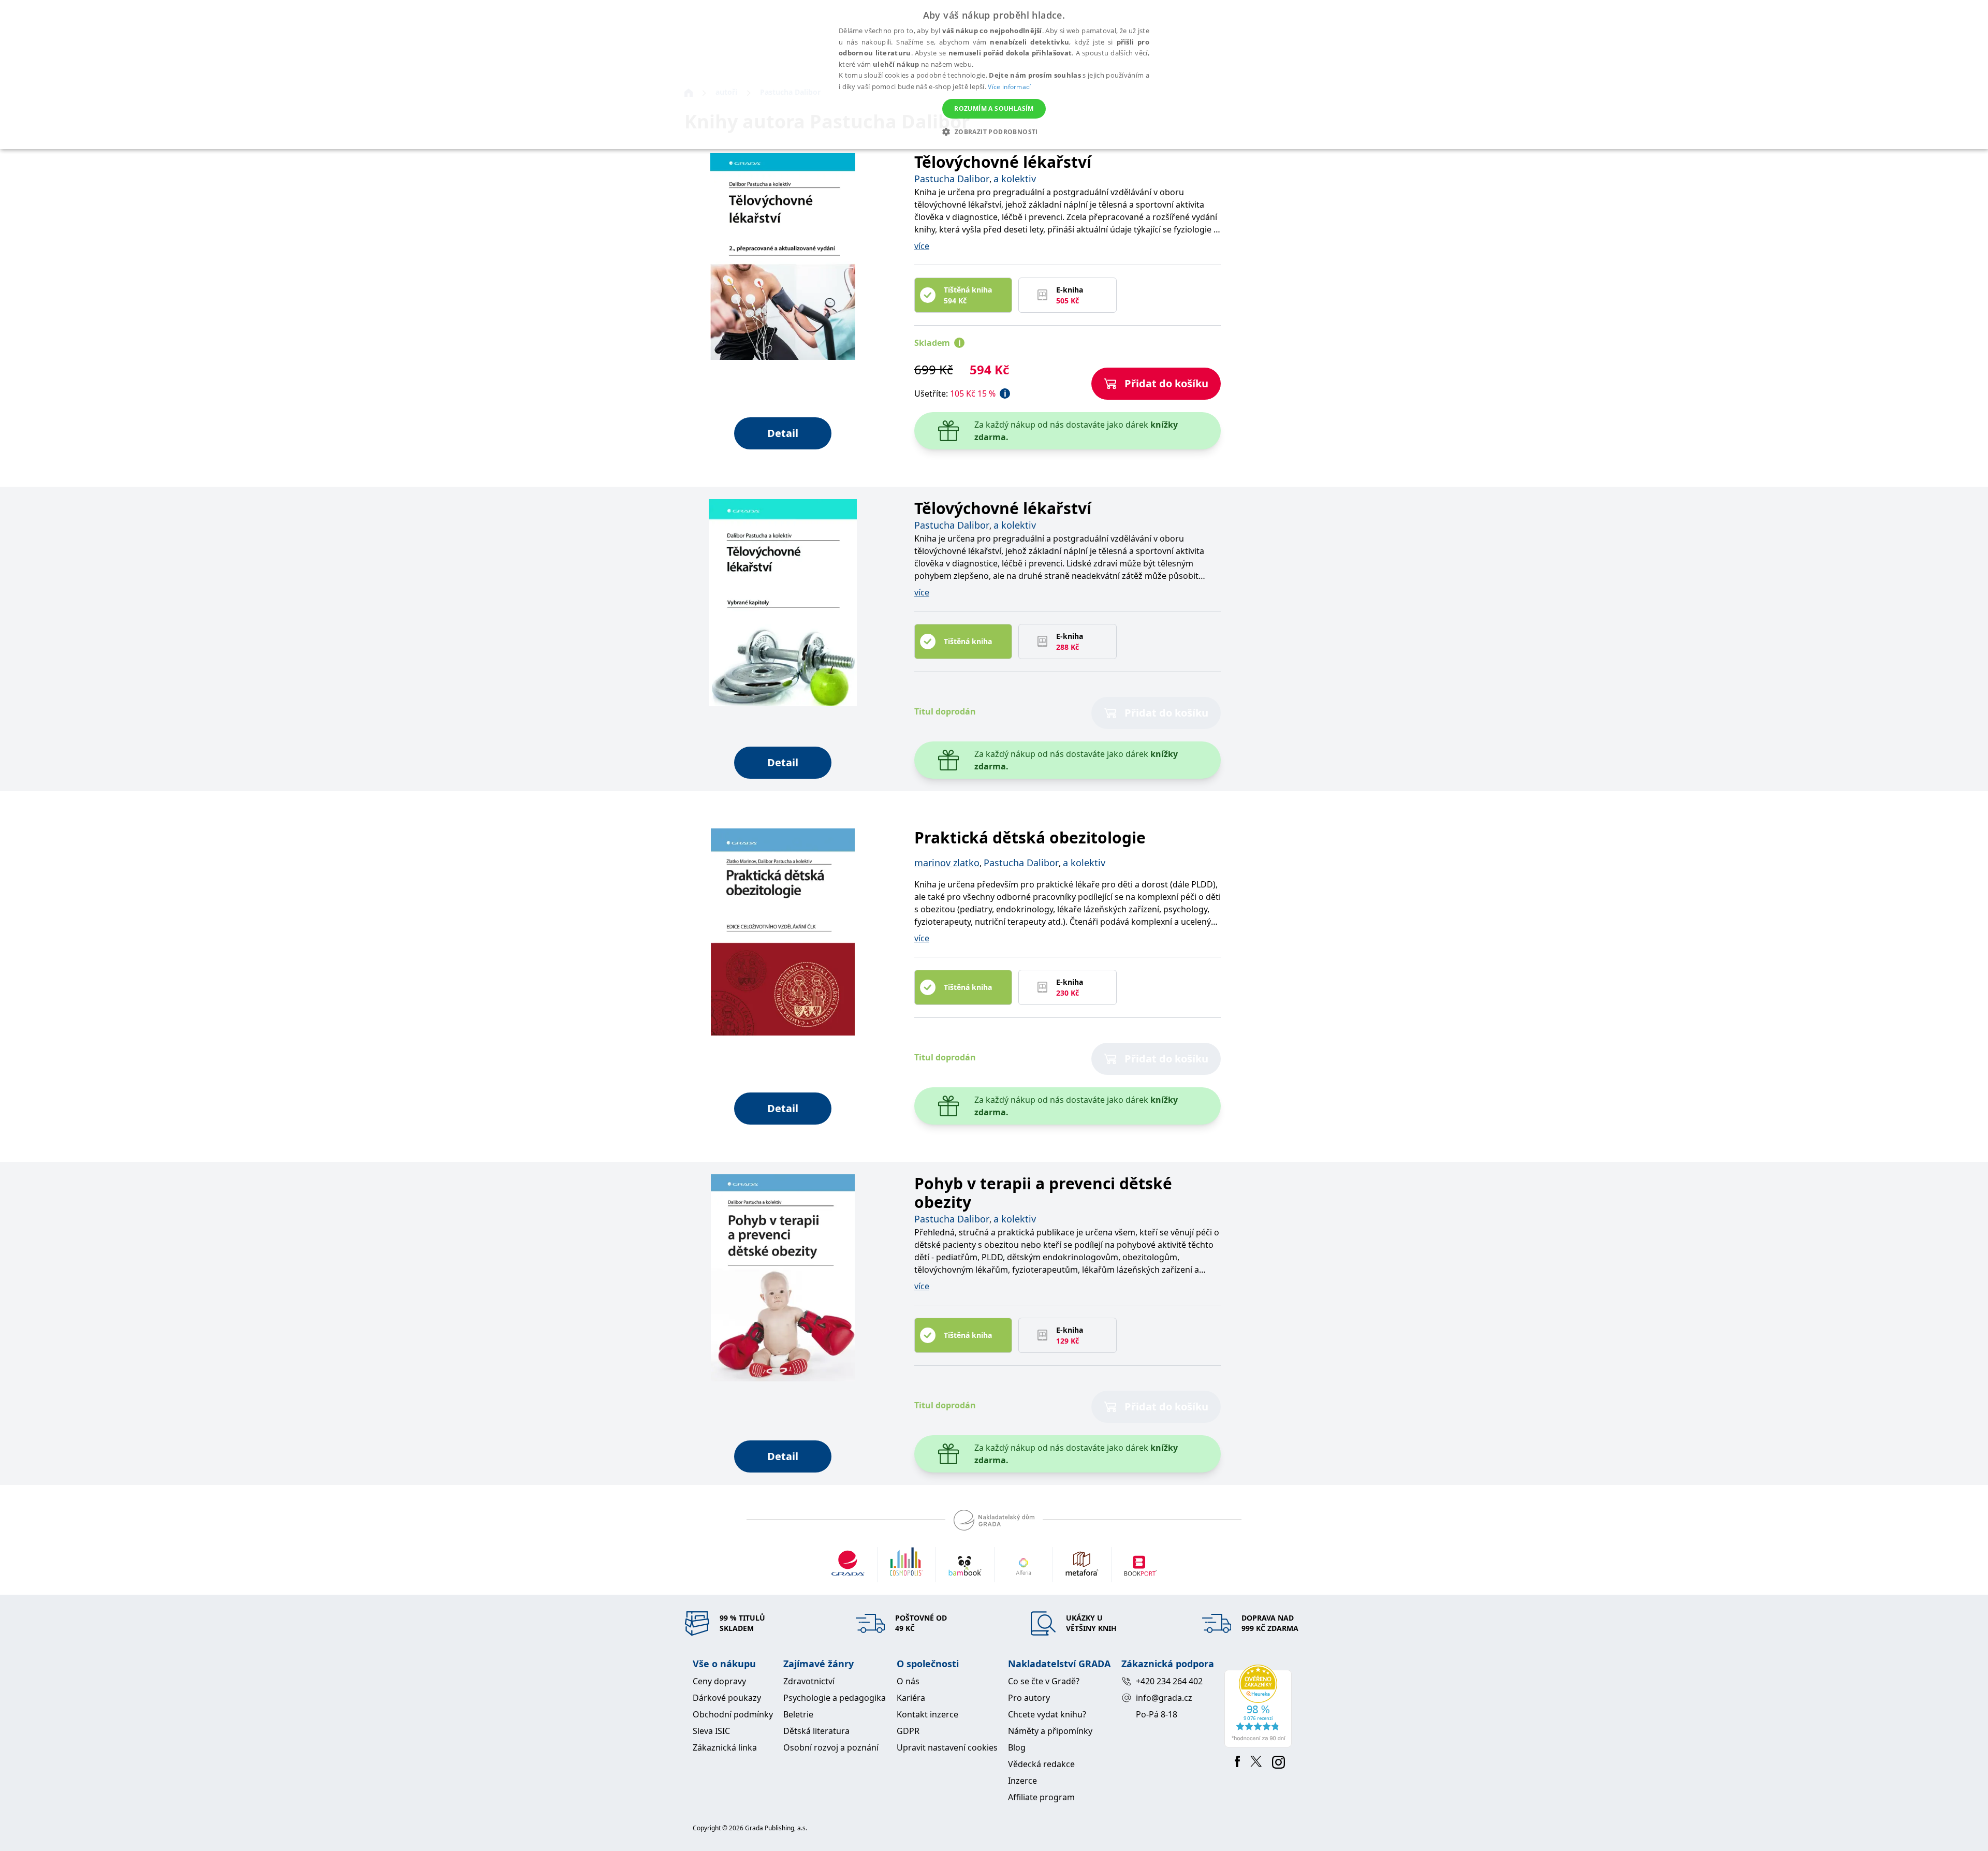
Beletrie (798, 1714)
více (922, 246)
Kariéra (911, 1698)
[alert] (994, 75)
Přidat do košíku (1166, 383)
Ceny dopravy (719, 1681)
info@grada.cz (1164, 1698)
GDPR (908, 1731)
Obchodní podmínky (733, 1714)
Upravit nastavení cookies (947, 1747)
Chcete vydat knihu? (1047, 1714)
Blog (1017, 1747)
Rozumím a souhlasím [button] (994, 108)
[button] (994, 132)
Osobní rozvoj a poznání (831, 1747)
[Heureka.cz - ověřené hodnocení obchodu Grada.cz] (1260, 1706)
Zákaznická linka (725, 1747)
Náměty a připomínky (1050, 1731)
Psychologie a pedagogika (835, 1698)
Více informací (1009, 87)
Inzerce (1022, 1781)
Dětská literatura (816, 1731)
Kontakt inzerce (927, 1714)
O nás (908, 1681)
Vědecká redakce (1041, 1764)
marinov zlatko (947, 863)
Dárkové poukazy (727, 1698)
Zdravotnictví (809, 1681)
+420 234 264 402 (1169, 1681)
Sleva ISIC (711, 1731)
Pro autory (1029, 1698)
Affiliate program (1041, 1797)
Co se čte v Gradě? (1044, 1681)
